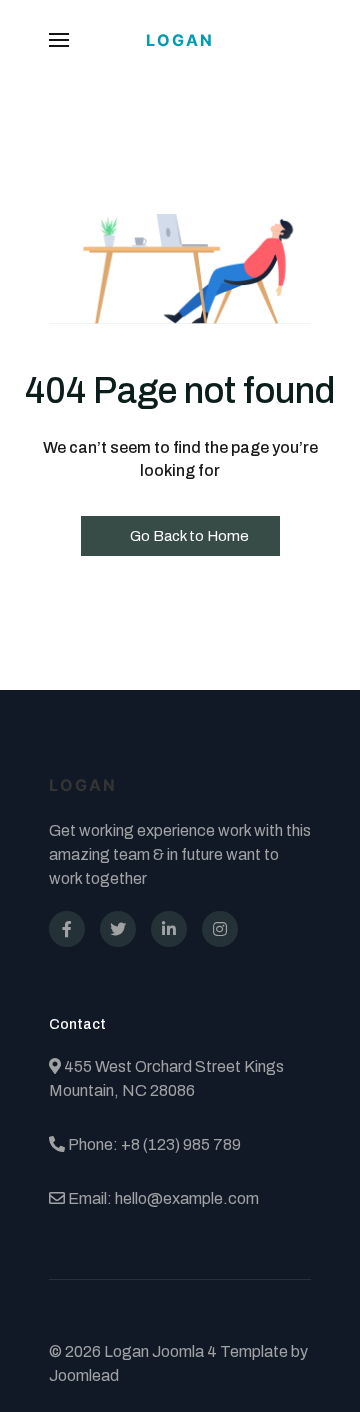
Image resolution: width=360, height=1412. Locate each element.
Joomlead (84, 1375)
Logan (180, 40)
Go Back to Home (188, 536)
